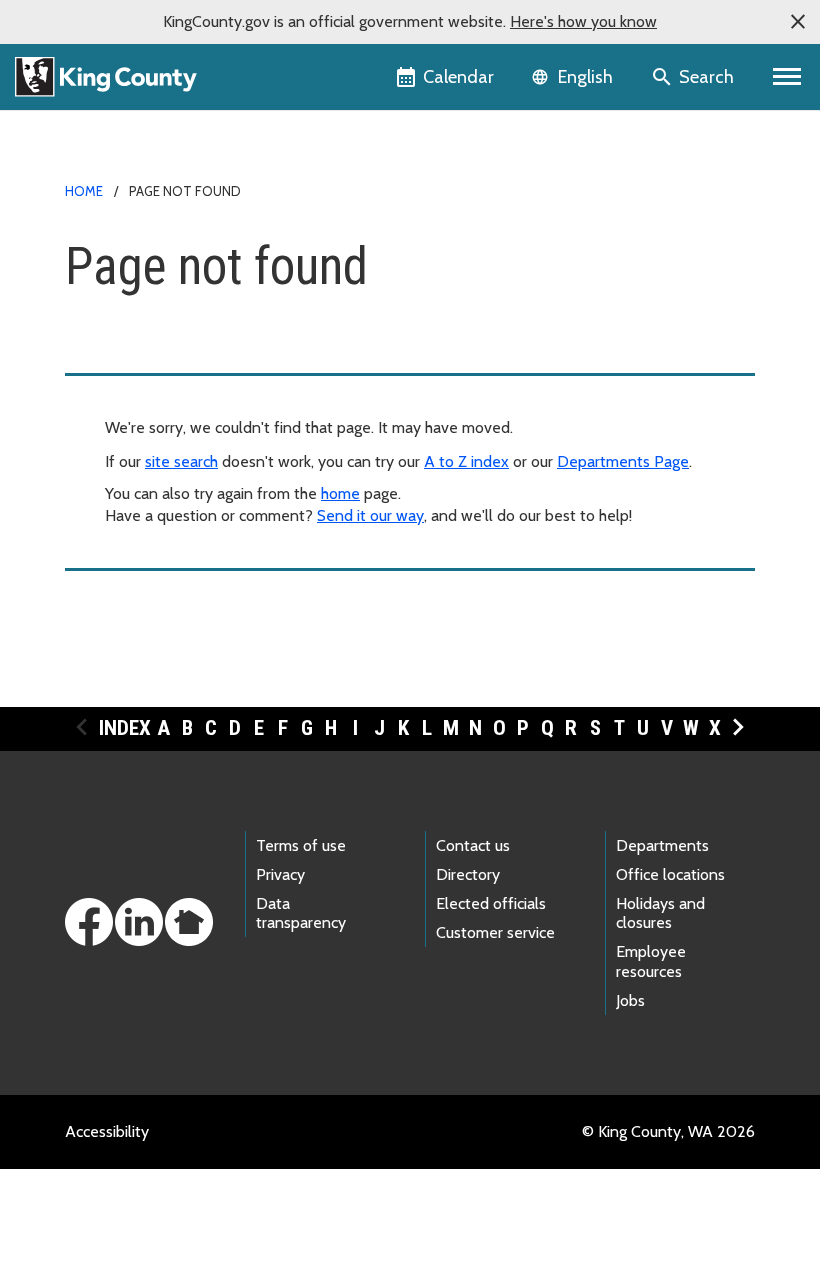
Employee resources (651, 961)
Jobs (630, 1000)
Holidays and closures (660, 913)
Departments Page (623, 461)
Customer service (495, 932)
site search (181, 461)
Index (125, 728)
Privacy (280, 874)
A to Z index (466, 461)
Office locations (670, 874)
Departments (662, 845)
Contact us (473, 845)
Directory (468, 874)
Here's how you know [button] (583, 21)
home (340, 493)
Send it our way (370, 515)
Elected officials (491, 903)
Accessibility (107, 1131)
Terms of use (301, 845)
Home (84, 191)
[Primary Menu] (787, 77)
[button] (798, 22)
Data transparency (301, 913)
